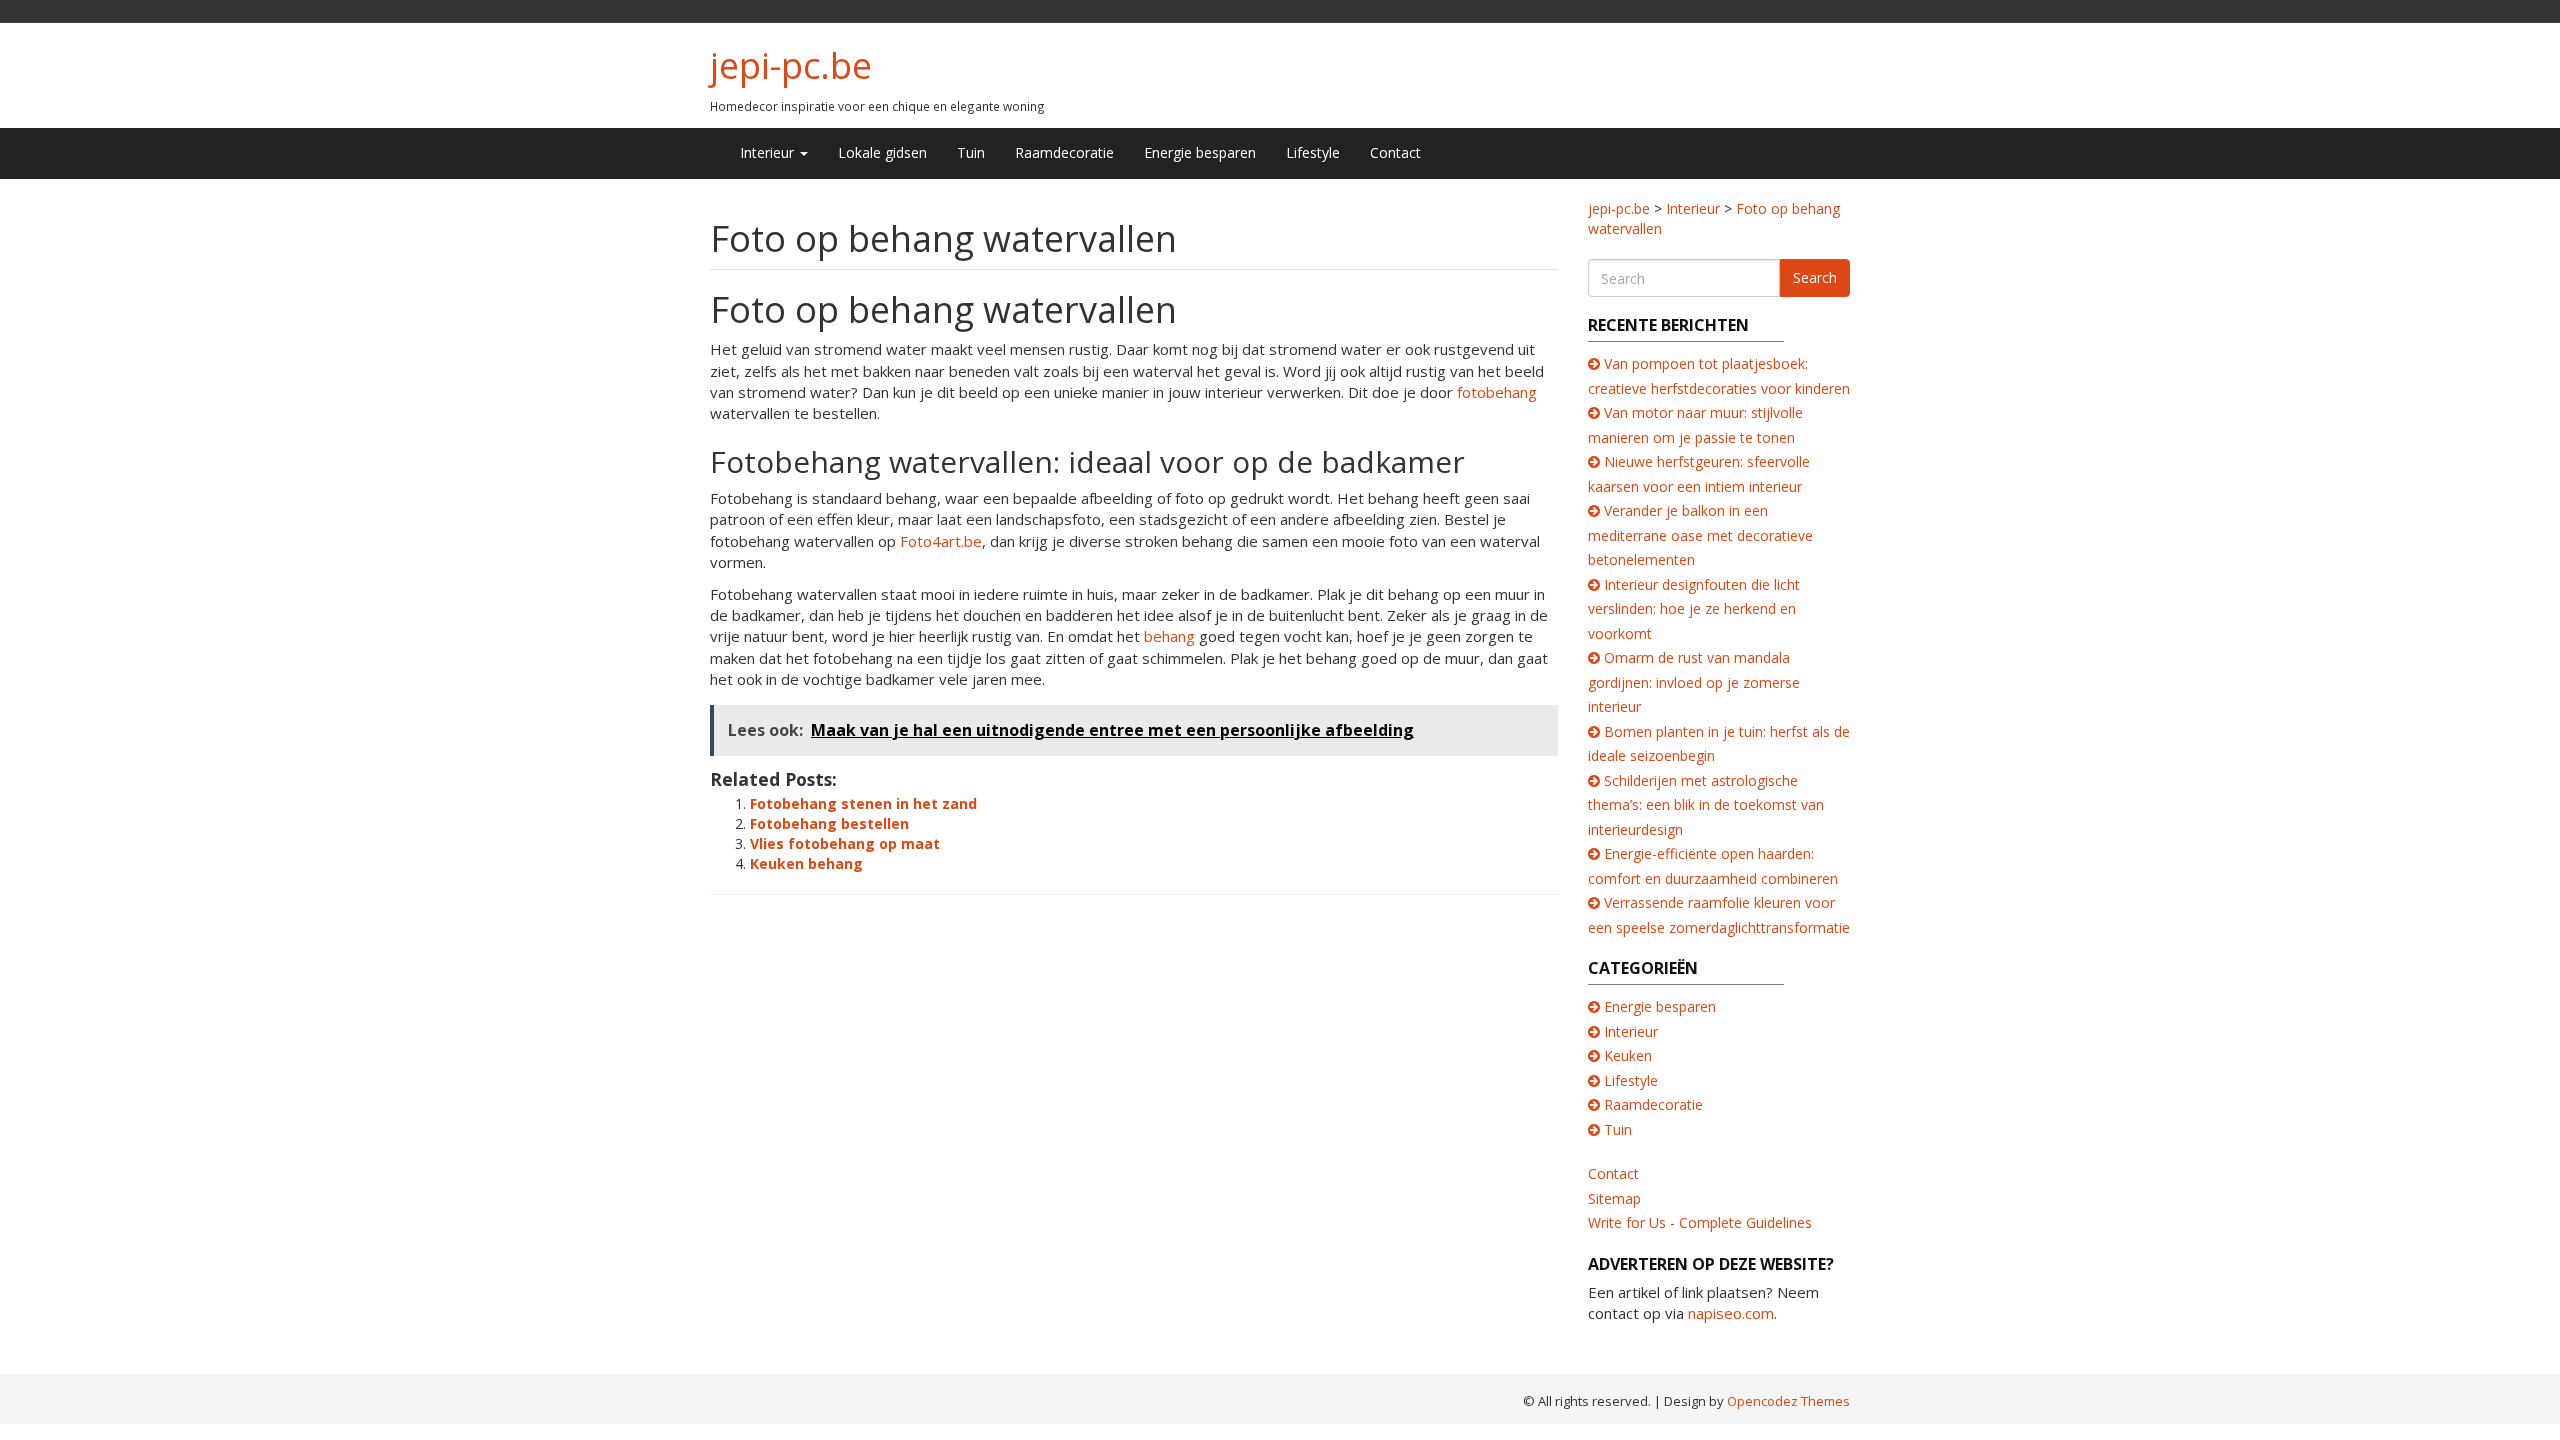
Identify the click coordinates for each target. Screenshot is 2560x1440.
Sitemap (1614, 1198)
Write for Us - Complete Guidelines (1700, 1222)
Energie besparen (1200, 152)
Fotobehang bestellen (829, 823)
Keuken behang (806, 863)
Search (1815, 277)
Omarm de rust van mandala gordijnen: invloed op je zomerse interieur (1694, 682)
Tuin (971, 152)
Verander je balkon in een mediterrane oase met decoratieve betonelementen (1700, 535)
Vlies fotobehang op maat (845, 843)
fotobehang (1497, 392)
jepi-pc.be (791, 65)
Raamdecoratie (1064, 152)
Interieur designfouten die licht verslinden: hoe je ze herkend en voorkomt (1694, 609)
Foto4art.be (941, 541)
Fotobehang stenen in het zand (863, 803)
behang (1169, 636)
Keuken (1628, 1055)
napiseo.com (1731, 1313)
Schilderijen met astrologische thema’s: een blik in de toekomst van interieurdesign (1706, 805)
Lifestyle (1313, 152)
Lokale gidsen (882, 152)
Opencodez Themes (1788, 1401)
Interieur (769, 152)
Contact (1395, 152)
